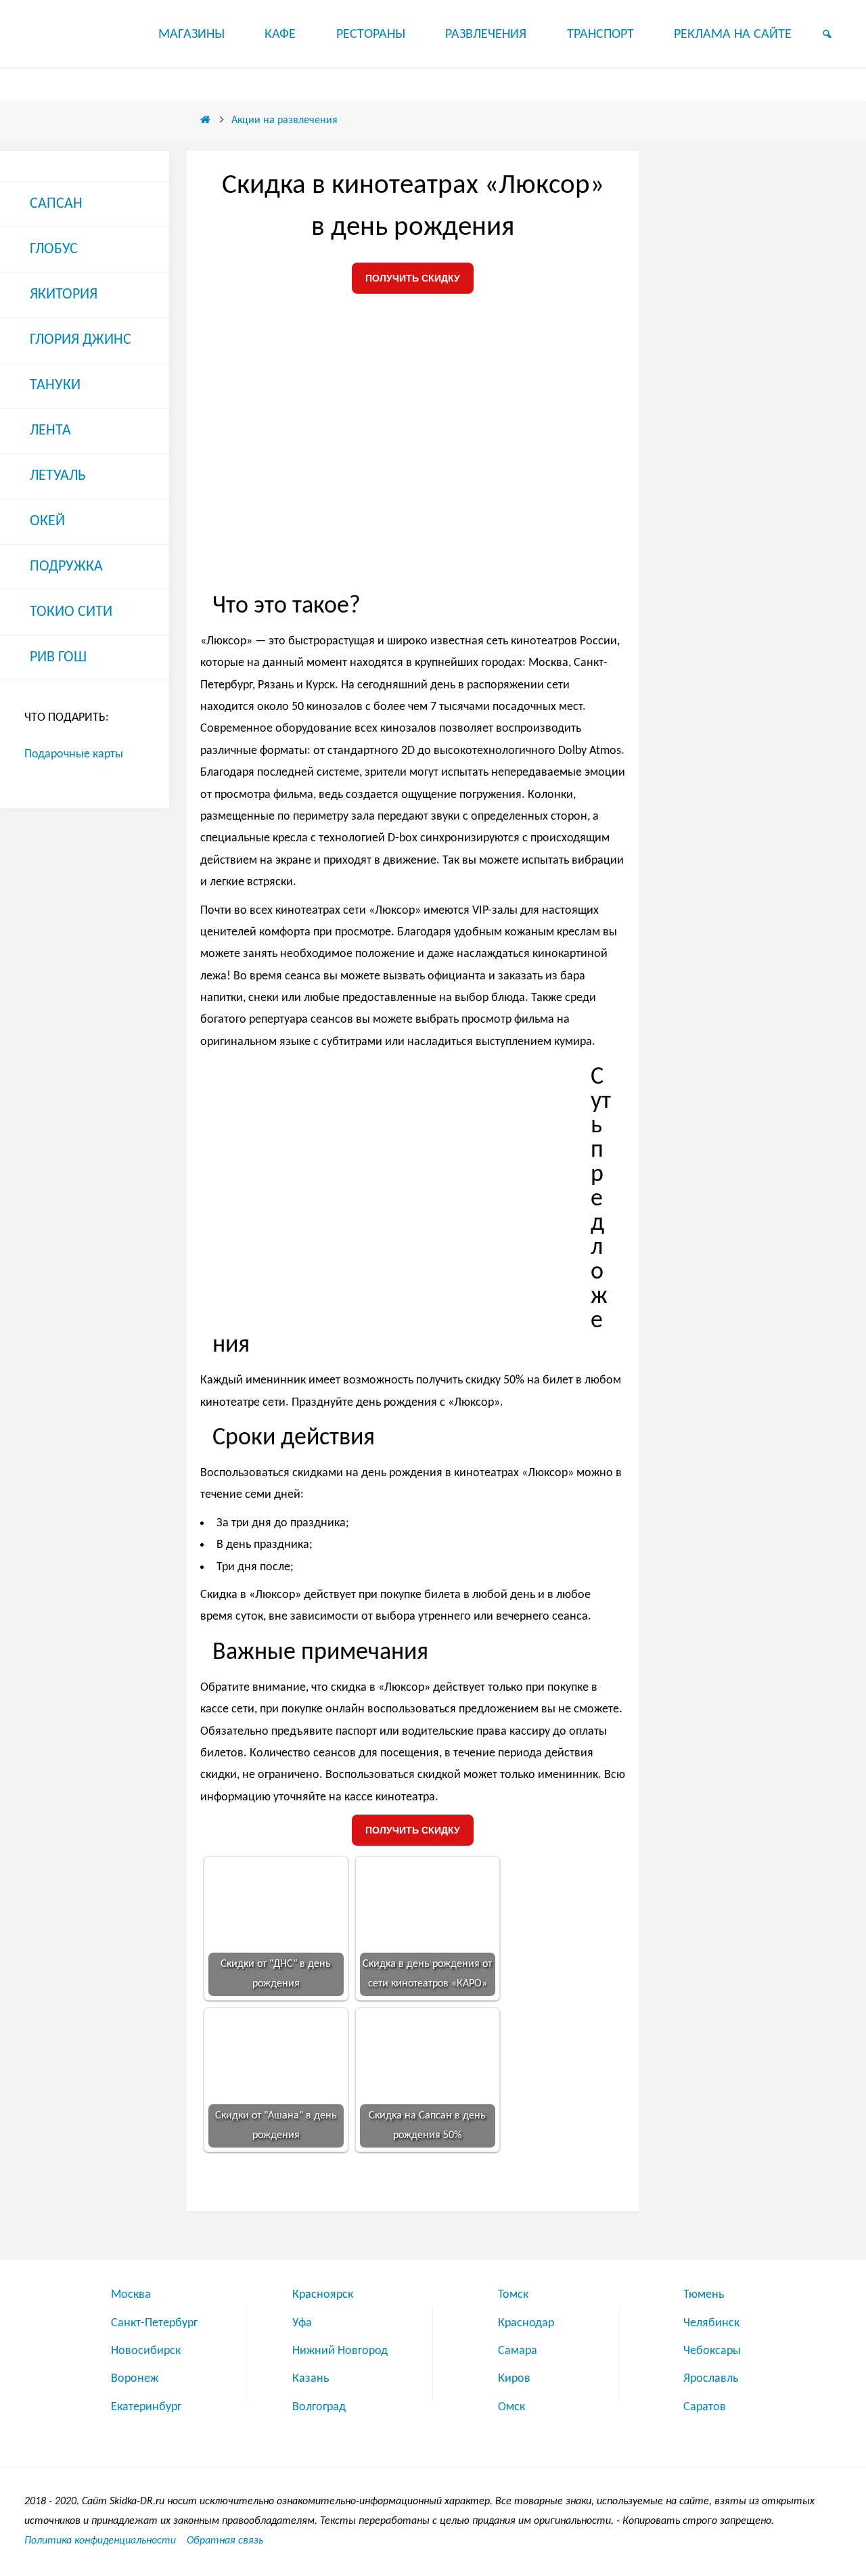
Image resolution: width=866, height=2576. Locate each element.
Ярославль (711, 2379)
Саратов (705, 2407)
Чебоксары (712, 2351)
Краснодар (526, 2323)
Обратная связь (225, 2541)
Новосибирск (146, 2351)
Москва (131, 2295)
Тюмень (704, 2295)
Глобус (54, 249)
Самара (518, 2351)
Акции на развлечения (284, 120)
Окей (47, 521)
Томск (513, 2295)
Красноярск (323, 2295)
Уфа (302, 2323)
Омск (511, 2407)
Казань (311, 2379)
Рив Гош (58, 658)
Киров (514, 2379)
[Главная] (206, 120)
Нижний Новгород (340, 2351)
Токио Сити (71, 612)
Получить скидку (413, 278)
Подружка (66, 567)
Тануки (55, 385)
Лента (50, 431)
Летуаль (58, 476)
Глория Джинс (81, 340)
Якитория (64, 295)
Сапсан (56, 204)
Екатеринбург (146, 2407)
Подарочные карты (74, 754)
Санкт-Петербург (154, 2323)
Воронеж (135, 2379)
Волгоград (319, 2407)
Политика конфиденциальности (100, 2541)
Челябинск (711, 2323)
